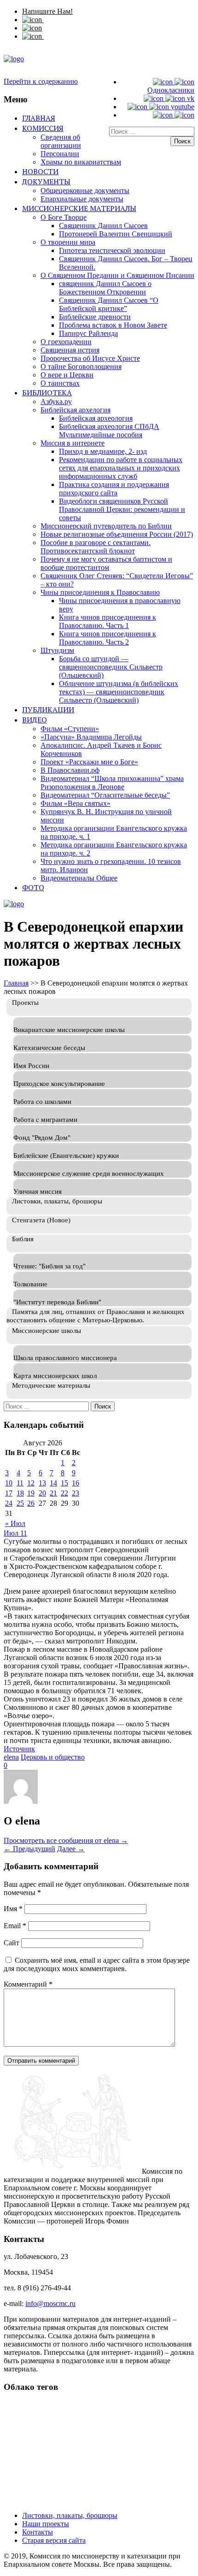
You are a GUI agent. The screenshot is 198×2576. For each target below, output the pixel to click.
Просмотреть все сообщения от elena (66, 1840)
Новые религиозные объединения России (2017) (117, 534)
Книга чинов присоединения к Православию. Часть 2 (108, 638)
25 (20, 1503)
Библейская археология (96, 418)
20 (42, 1493)
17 (9, 1493)
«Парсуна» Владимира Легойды (91, 737)
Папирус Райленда (88, 333)
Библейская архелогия (76, 410)
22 (64, 1493)
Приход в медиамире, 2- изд (103, 451)
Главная (39, 118)
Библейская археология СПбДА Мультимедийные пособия (109, 431)
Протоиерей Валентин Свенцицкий (116, 234)
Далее (71, 1849)
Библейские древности (95, 317)
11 (20, 1483)
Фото (33, 887)
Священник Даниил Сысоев (103, 226)
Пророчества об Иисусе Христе (90, 358)
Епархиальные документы (82, 199)
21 (53, 1493)
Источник (19, 1749)
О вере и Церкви (67, 375)
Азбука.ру (56, 402)
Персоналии (60, 154)
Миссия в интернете (73, 443)
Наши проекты (46, 2524)
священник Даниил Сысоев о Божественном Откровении (105, 288)
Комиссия (43, 128)
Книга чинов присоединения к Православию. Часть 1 (108, 621)
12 (31, 1483)
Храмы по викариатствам (81, 162)
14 (53, 1483)
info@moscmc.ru (50, 2303)
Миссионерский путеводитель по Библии (106, 526)
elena (11, 1757)
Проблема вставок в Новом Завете (113, 325)
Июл (12, 1533)
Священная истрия (70, 350)
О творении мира (68, 242)
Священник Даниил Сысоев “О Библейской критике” (109, 304)
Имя (13, 1909)
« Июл (15, 1523)
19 (31, 1493)
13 (42, 1483)
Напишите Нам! (47, 11)
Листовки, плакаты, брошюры (70, 2515)
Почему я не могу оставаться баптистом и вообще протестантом (106, 563)
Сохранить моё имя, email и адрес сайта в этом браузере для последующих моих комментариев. (97, 1964)
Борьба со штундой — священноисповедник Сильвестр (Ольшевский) (111, 667)
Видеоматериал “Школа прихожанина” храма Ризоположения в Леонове (112, 783)
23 (76, 1493)
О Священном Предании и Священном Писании (117, 275)
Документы (46, 182)
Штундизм (57, 650)
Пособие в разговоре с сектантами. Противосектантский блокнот (96, 547)
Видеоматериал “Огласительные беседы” (105, 795)
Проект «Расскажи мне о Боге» (89, 762)
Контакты (38, 2532)
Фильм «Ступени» (70, 729)
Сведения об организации (61, 141)
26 (31, 1503)
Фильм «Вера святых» (76, 803)
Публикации (48, 710)
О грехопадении (66, 342)
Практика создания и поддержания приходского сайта (114, 489)
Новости (40, 171)
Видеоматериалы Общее (79, 878)
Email (15, 1926)
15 (64, 1483)
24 (9, 1503)
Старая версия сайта (54, 2540)
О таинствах (60, 383)
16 (76, 1483)
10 (9, 1483)
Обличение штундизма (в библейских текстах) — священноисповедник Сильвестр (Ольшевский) (119, 692)
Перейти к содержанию (41, 81)
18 (20, 1493)
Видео (35, 720)
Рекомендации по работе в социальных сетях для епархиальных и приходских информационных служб (121, 468)
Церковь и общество (53, 1757)
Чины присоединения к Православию (100, 592)
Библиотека (47, 393)
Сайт (12, 1943)
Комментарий (28, 1984)
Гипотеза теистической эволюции (112, 250)
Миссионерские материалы (79, 208)
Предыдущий (29, 1849)
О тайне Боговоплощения (81, 367)
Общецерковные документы (85, 191)
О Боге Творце (64, 217)
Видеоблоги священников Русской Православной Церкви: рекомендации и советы (122, 509)
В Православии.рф (70, 770)
